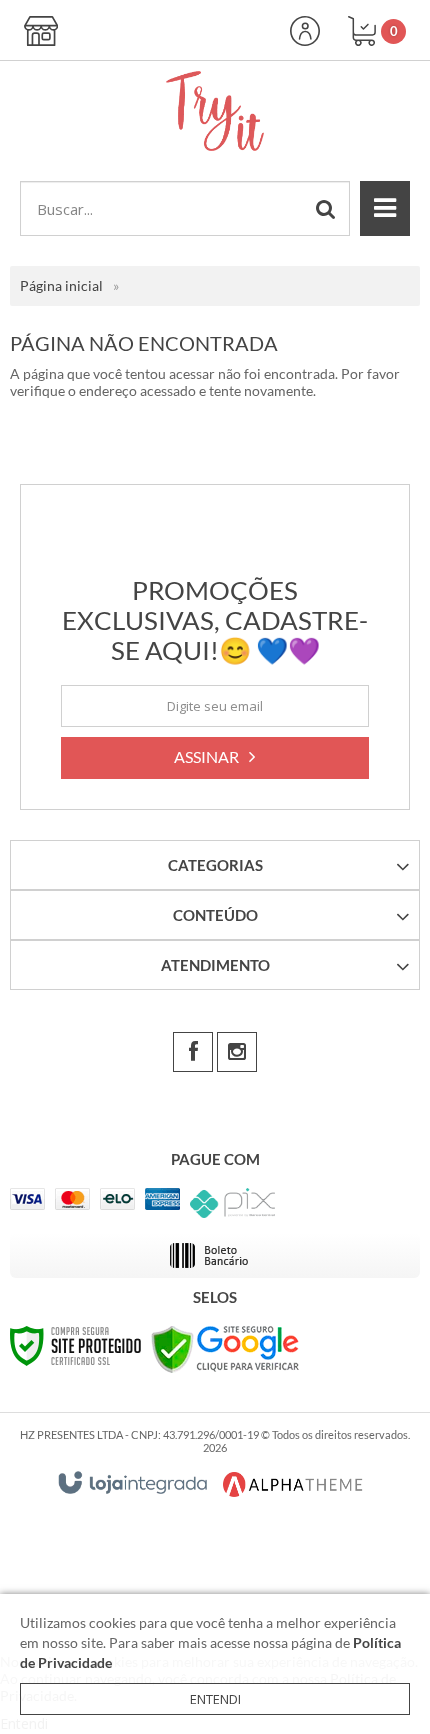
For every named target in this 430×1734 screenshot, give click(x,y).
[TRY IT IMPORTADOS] (215, 111)
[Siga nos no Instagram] (237, 1052)
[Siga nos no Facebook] (193, 1052)
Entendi (215, 1699)
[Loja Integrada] (133, 1482)
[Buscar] (326, 208)
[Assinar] (215, 758)
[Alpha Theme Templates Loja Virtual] (293, 1484)
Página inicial (61, 285)
